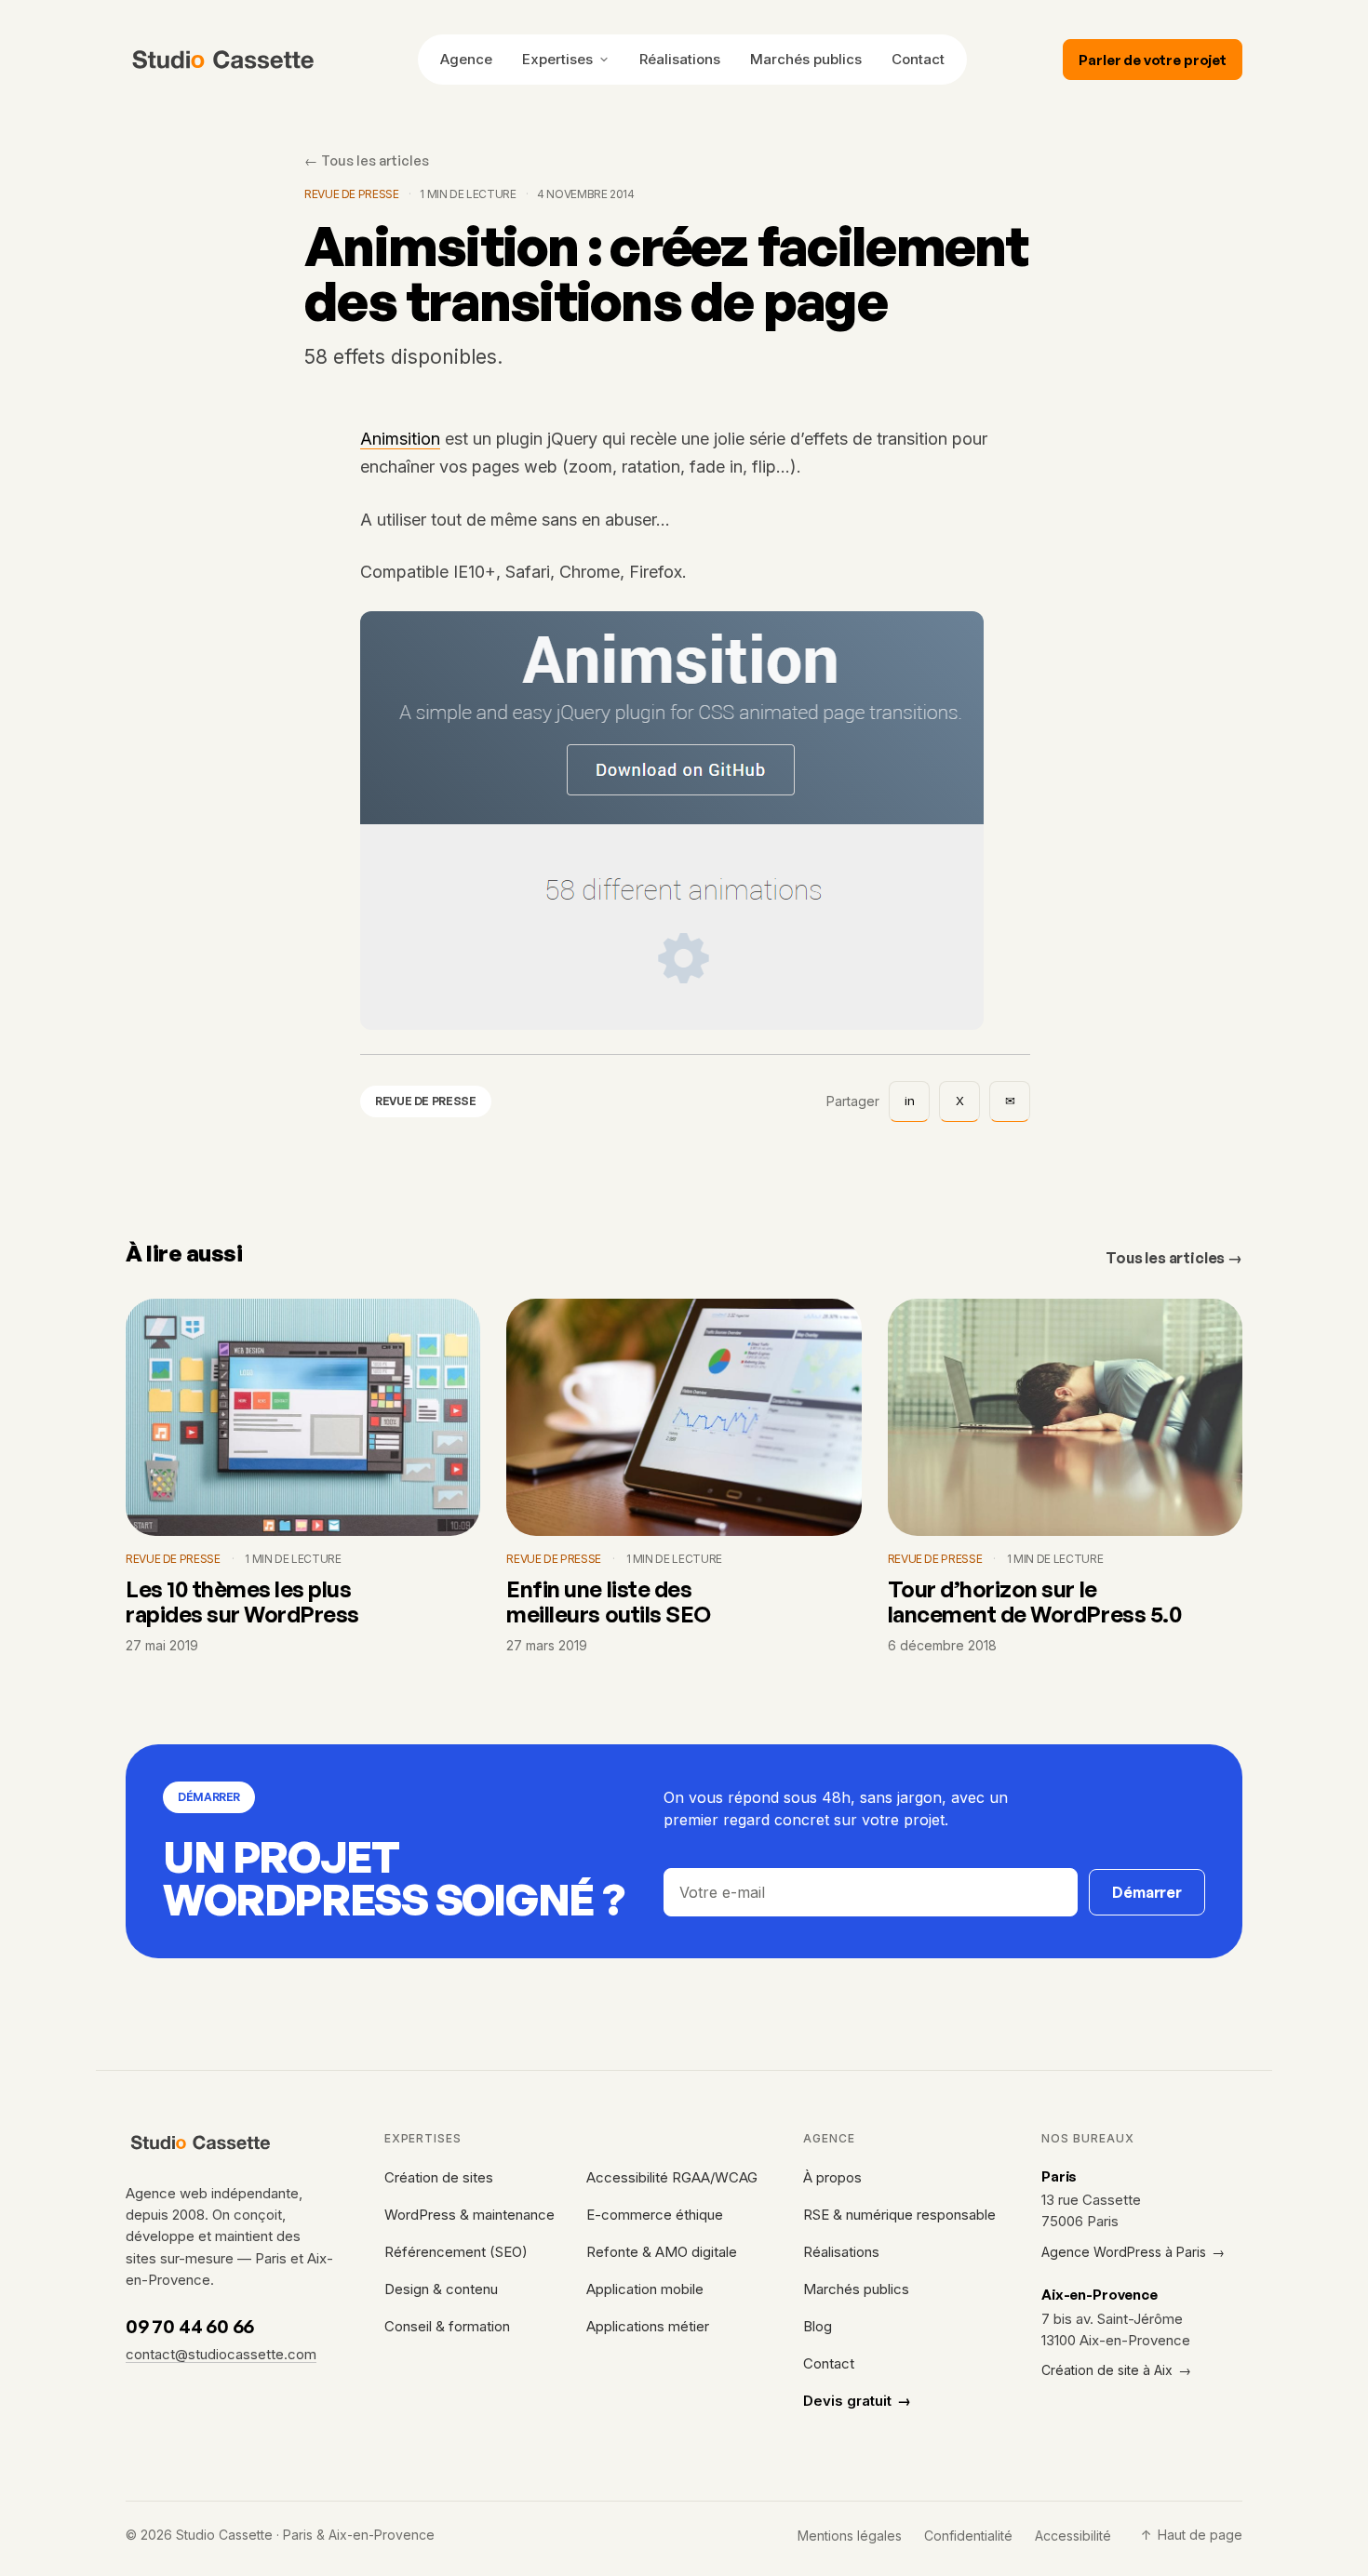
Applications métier (648, 2326)
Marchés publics (806, 59)
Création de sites (439, 2177)
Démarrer (1147, 1892)
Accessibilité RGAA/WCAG (672, 2177)
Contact (918, 59)
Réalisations (680, 59)
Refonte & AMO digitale (662, 2252)
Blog (818, 2326)
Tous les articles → (1174, 1258)
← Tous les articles (367, 160)
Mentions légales (850, 2536)
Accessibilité (1073, 2536)
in (910, 1101)
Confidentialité (968, 2536)
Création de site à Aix (1116, 2370)
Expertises (557, 59)
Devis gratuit (857, 2401)
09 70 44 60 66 (190, 2326)
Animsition (400, 439)
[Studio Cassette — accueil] (224, 60)
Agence (466, 59)
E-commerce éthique (655, 2215)
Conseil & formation (447, 2326)
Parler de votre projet (1153, 60)
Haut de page (1192, 2535)
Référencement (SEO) (456, 2252)
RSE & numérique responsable (899, 2215)
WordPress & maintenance (469, 2215)
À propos (832, 2177)
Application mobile (645, 2289)
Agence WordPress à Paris (1133, 2252)
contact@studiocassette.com (221, 2354)
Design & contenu (441, 2289)
